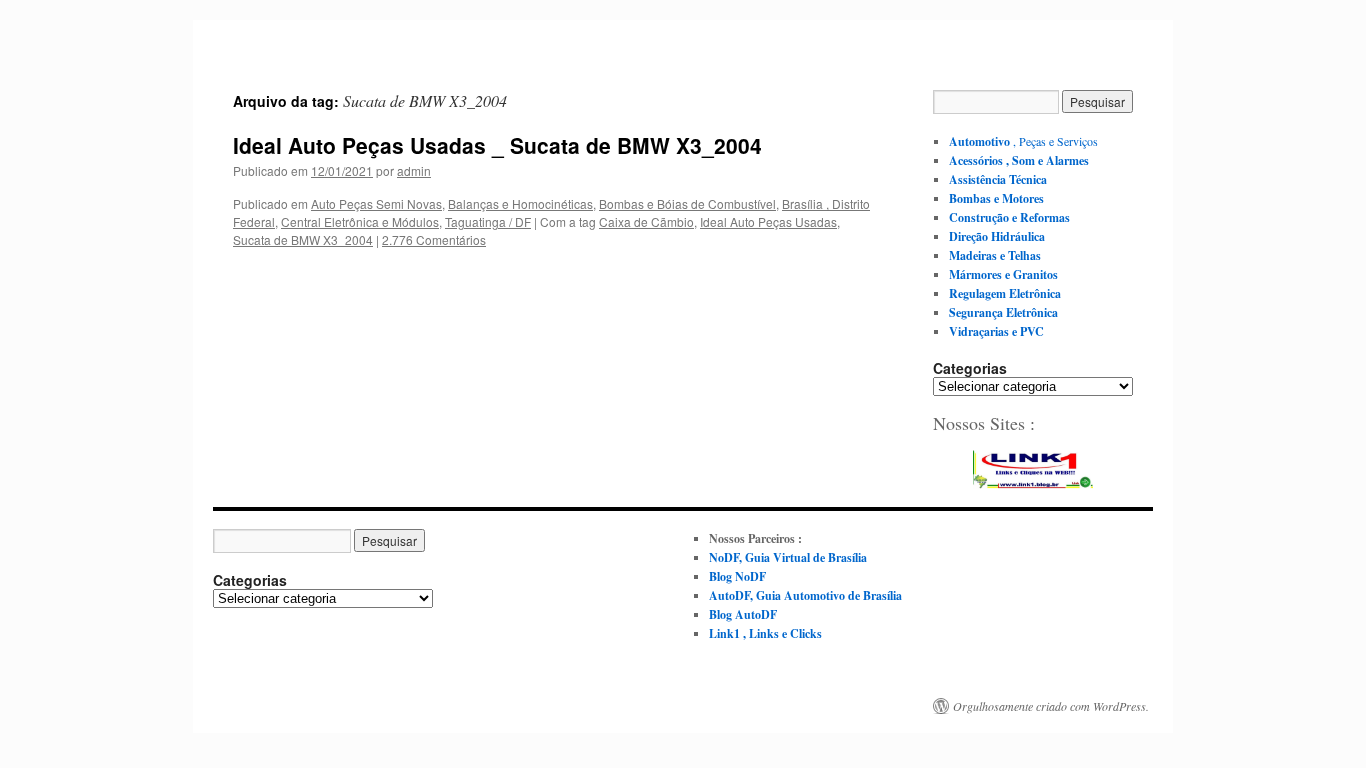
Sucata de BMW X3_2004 (303, 239)
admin (414, 170)
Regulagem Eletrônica (1005, 293)
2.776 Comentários (434, 239)
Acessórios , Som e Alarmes (1019, 160)
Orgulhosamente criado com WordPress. (1051, 706)
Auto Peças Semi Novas (376, 203)
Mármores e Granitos (1003, 274)
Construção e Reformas (1009, 217)
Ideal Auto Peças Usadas (768, 221)
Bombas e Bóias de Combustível (687, 203)
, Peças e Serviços (1023, 141)
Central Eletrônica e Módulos (360, 221)
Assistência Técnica (998, 179)
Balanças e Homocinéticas (520, 203)
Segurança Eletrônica (1003, 312)
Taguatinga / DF (488, 221)
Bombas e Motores (996, 198)
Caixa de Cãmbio (646, 221)
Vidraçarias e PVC (996, 331)
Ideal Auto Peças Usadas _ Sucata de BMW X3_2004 (497, 145)
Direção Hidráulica (997, 236)
